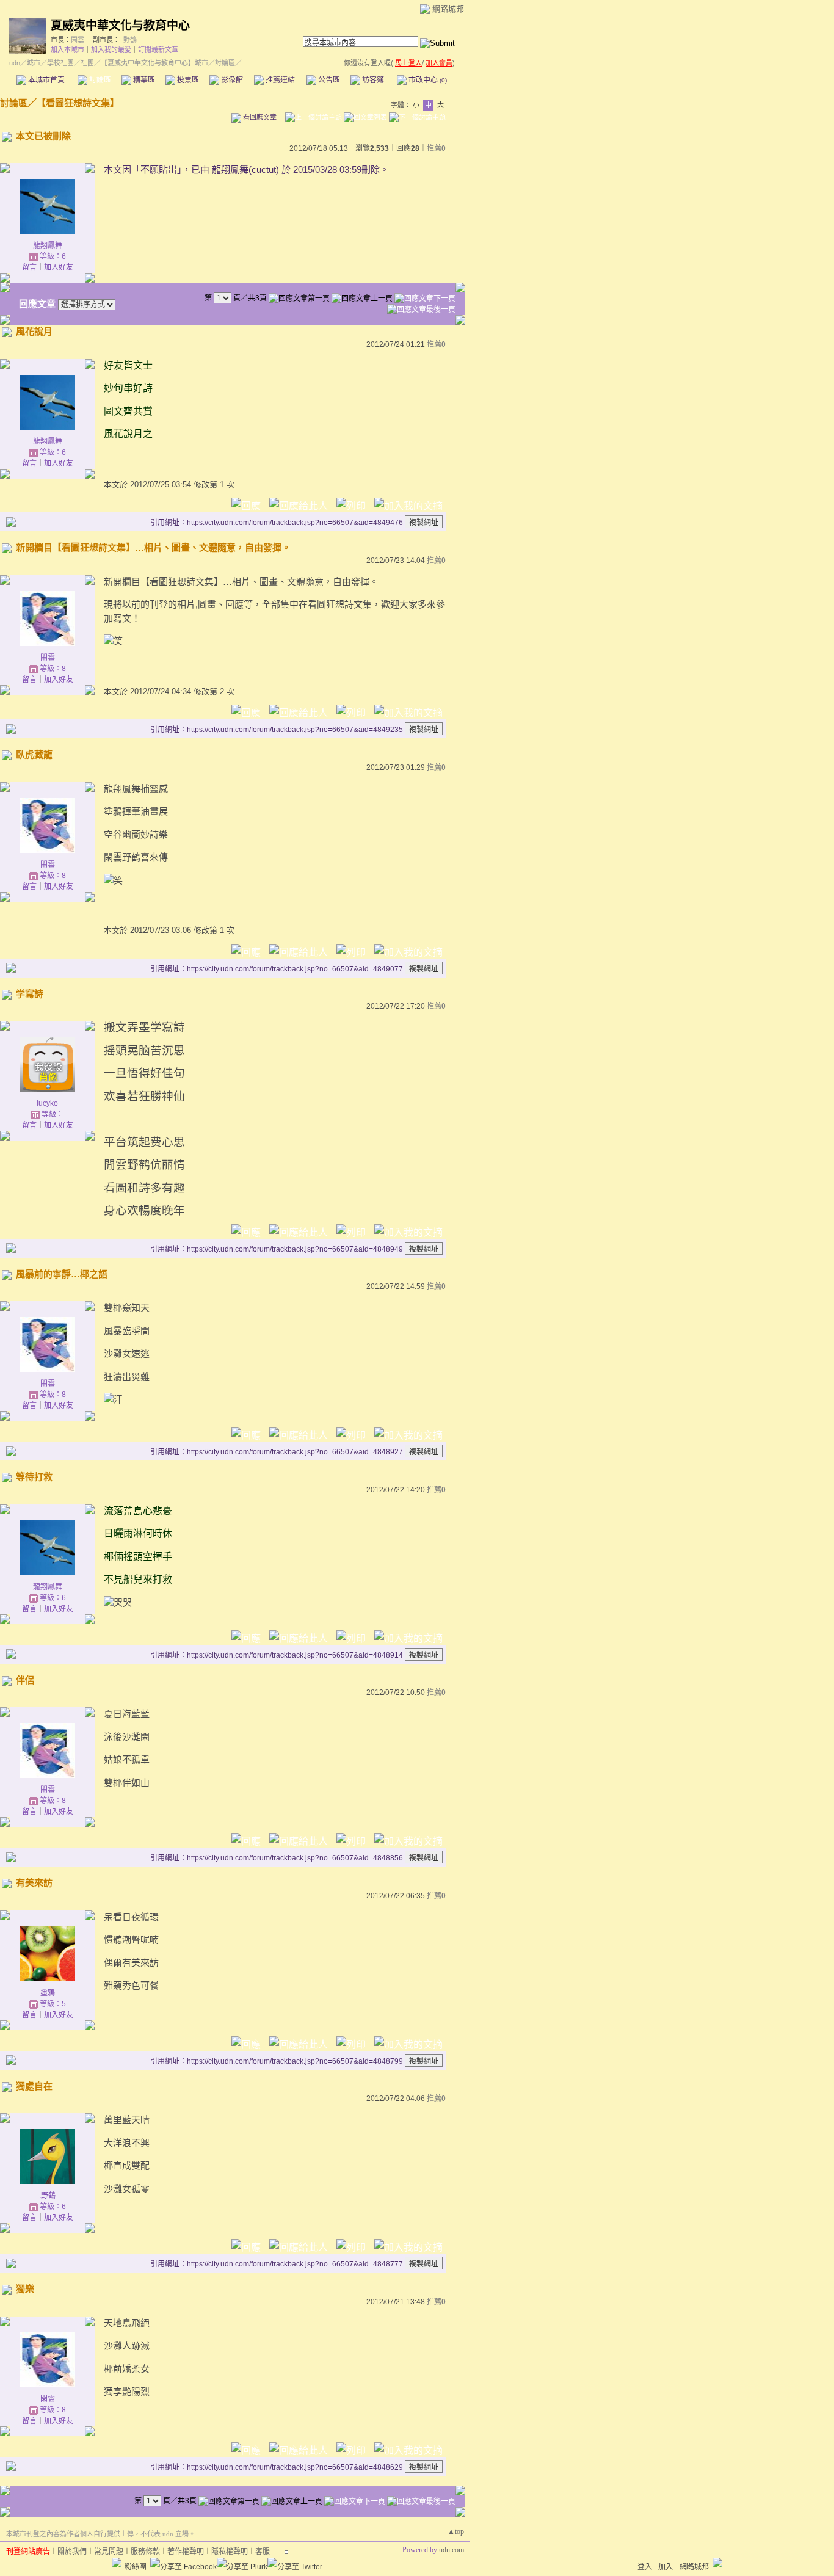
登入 (645, 2567)
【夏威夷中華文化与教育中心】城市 (154, 63)
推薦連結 (279, 80)
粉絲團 (136, 2567)
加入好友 (59, 267)
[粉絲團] (117, 2563)
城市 (34, 63)
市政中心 (427, 80)
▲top (456, 2531)
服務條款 (145, 2552)
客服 (263, 2552)
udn (15, 63)
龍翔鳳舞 (48, 245)
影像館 (231, 80)
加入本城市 (67, 49)
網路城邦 (448, 9)
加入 (665, 2567)
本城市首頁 (45, 80)
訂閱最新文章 (158, 49)
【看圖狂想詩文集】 (78, 103)
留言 (29, 267)
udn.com (451, 2550)
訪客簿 (372, 80)
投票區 (187, 80)
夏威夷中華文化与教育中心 (120, 25)
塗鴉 (48, 1993)
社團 (87, 63)
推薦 (436, 148)
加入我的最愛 (111, 49)
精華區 (143, 80)
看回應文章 (259, 117)
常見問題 (109, 2552)
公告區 (328, 80)
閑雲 (78, 40)
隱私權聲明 (230, 2552)
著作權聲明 (186, 2552)
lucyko (47, 1103)
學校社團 (60, 63)
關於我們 (72, 2552)
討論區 (99, 80)
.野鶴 (129, 40)
